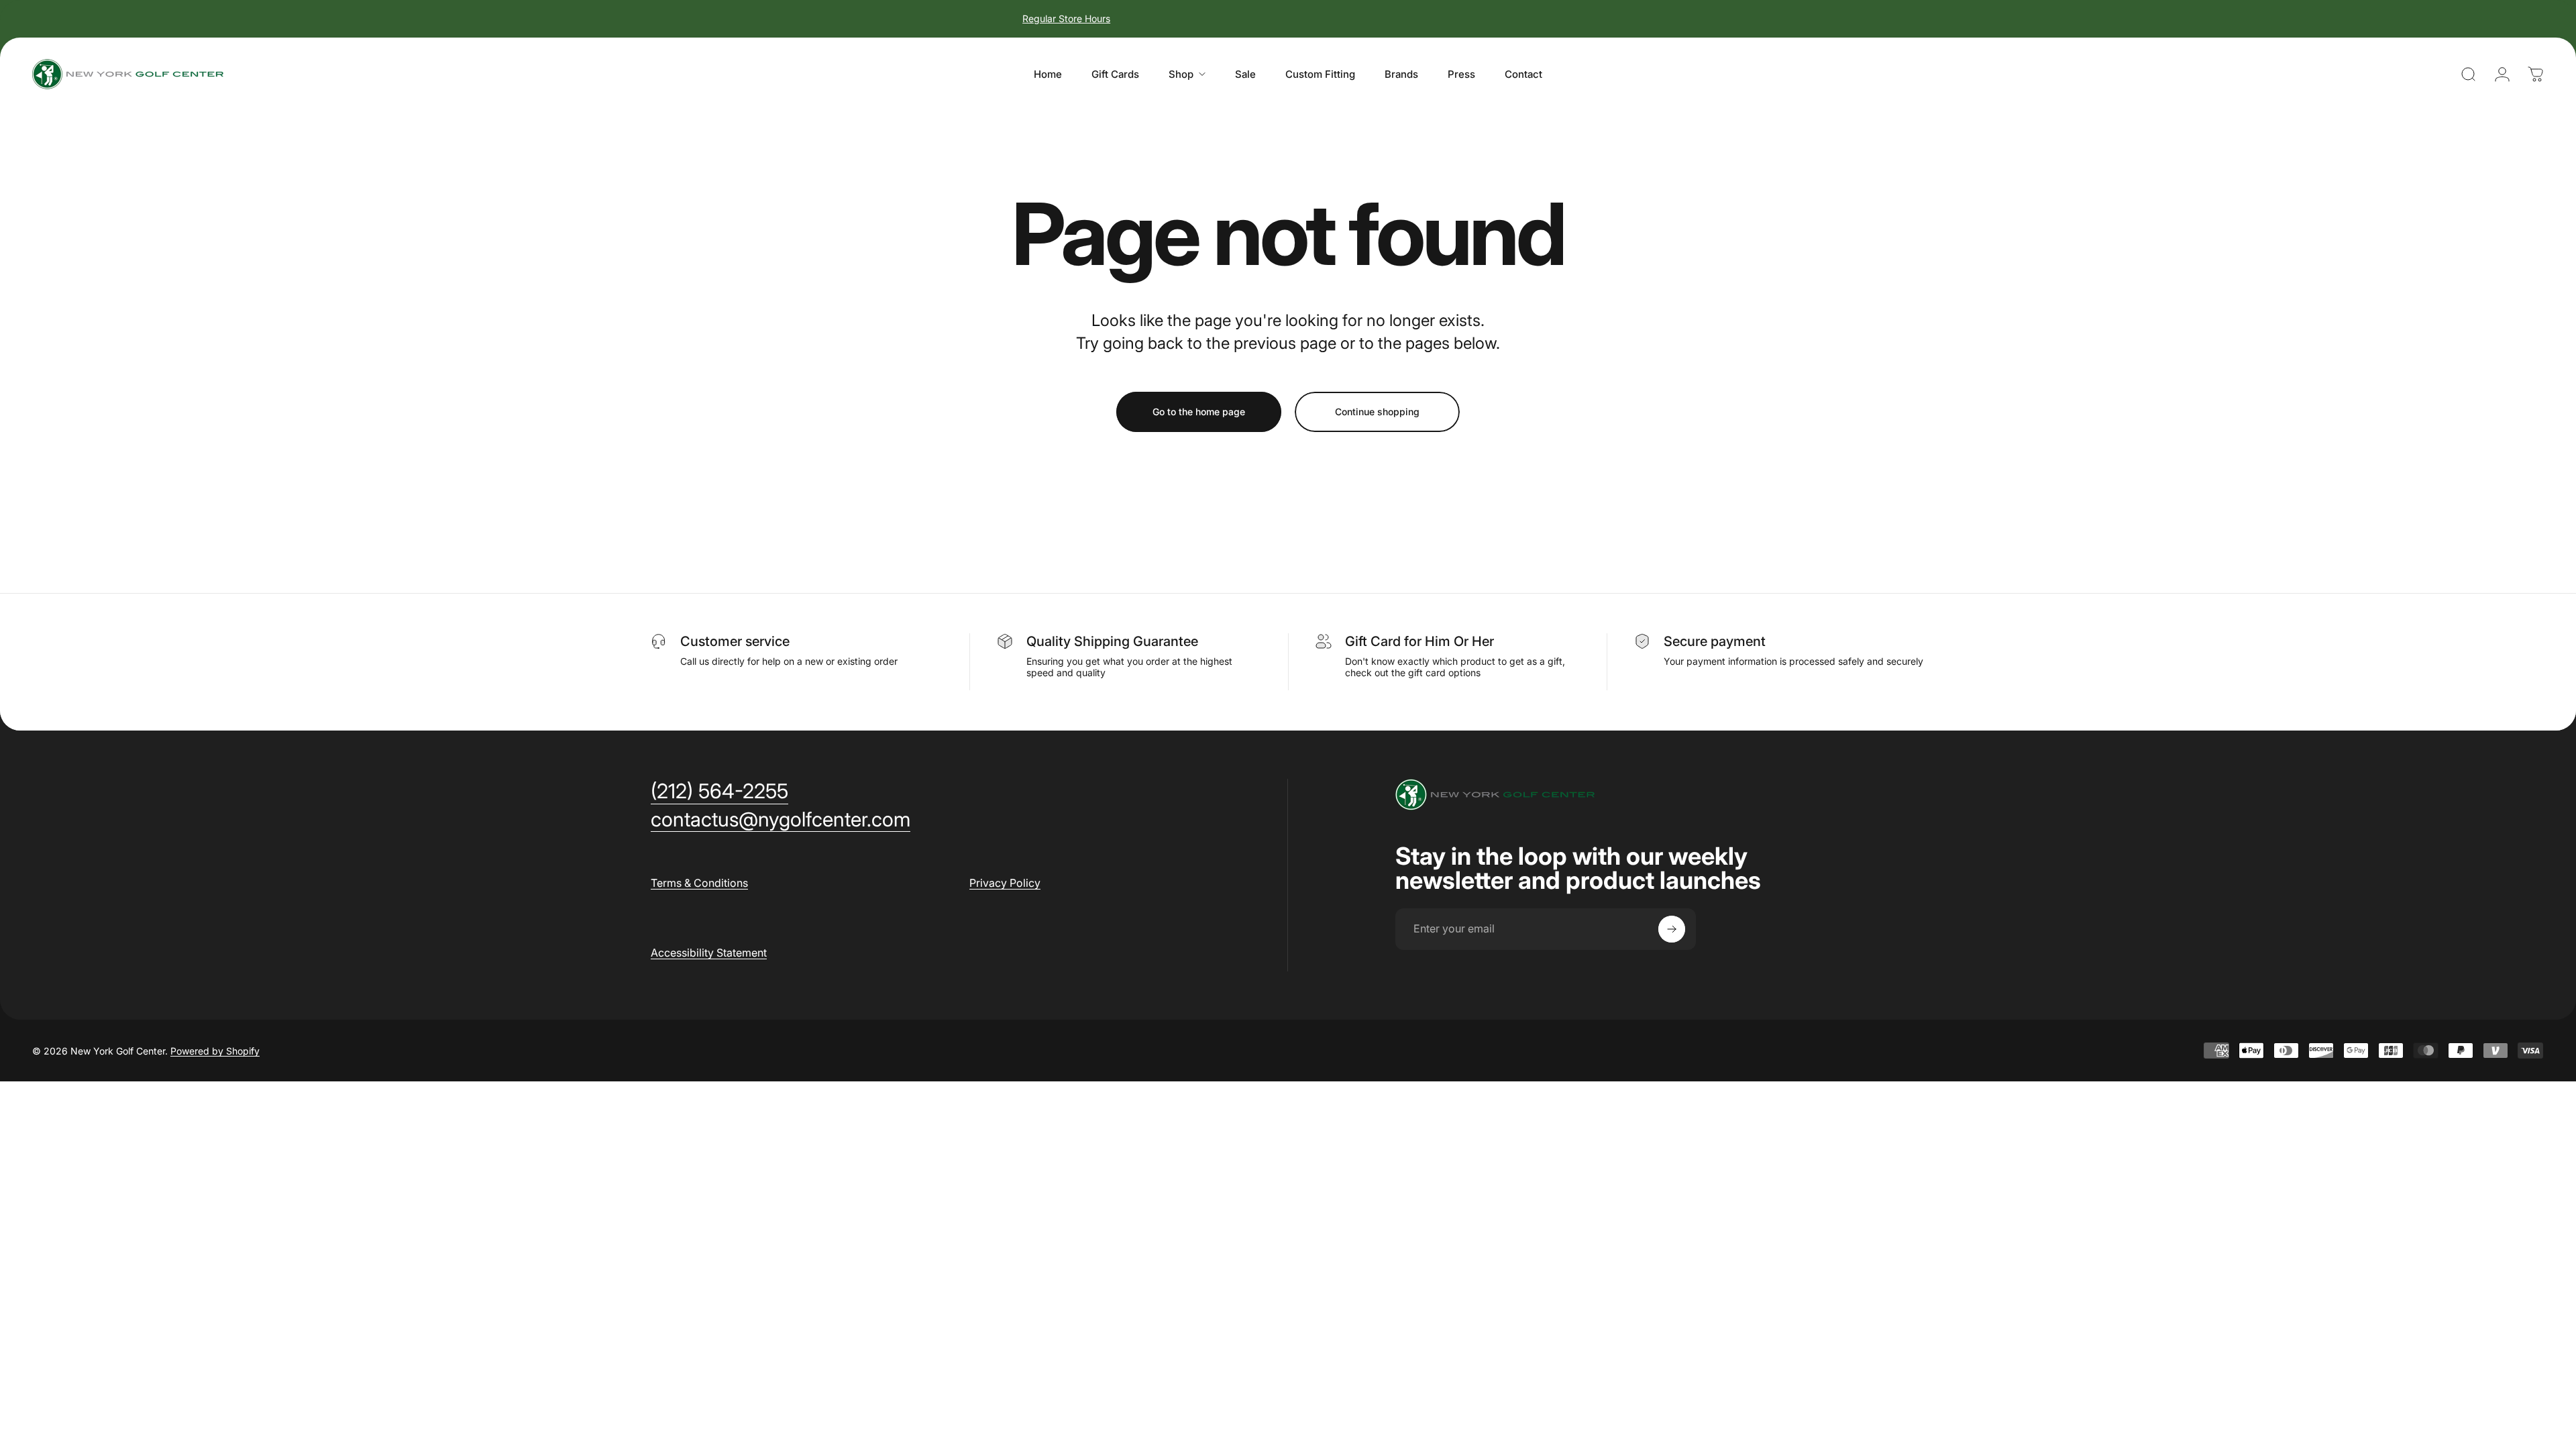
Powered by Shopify (215, 1051)
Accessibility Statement (709, 953)
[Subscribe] (1672, 929)
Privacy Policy (1005, 883)
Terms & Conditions (699, 883)
